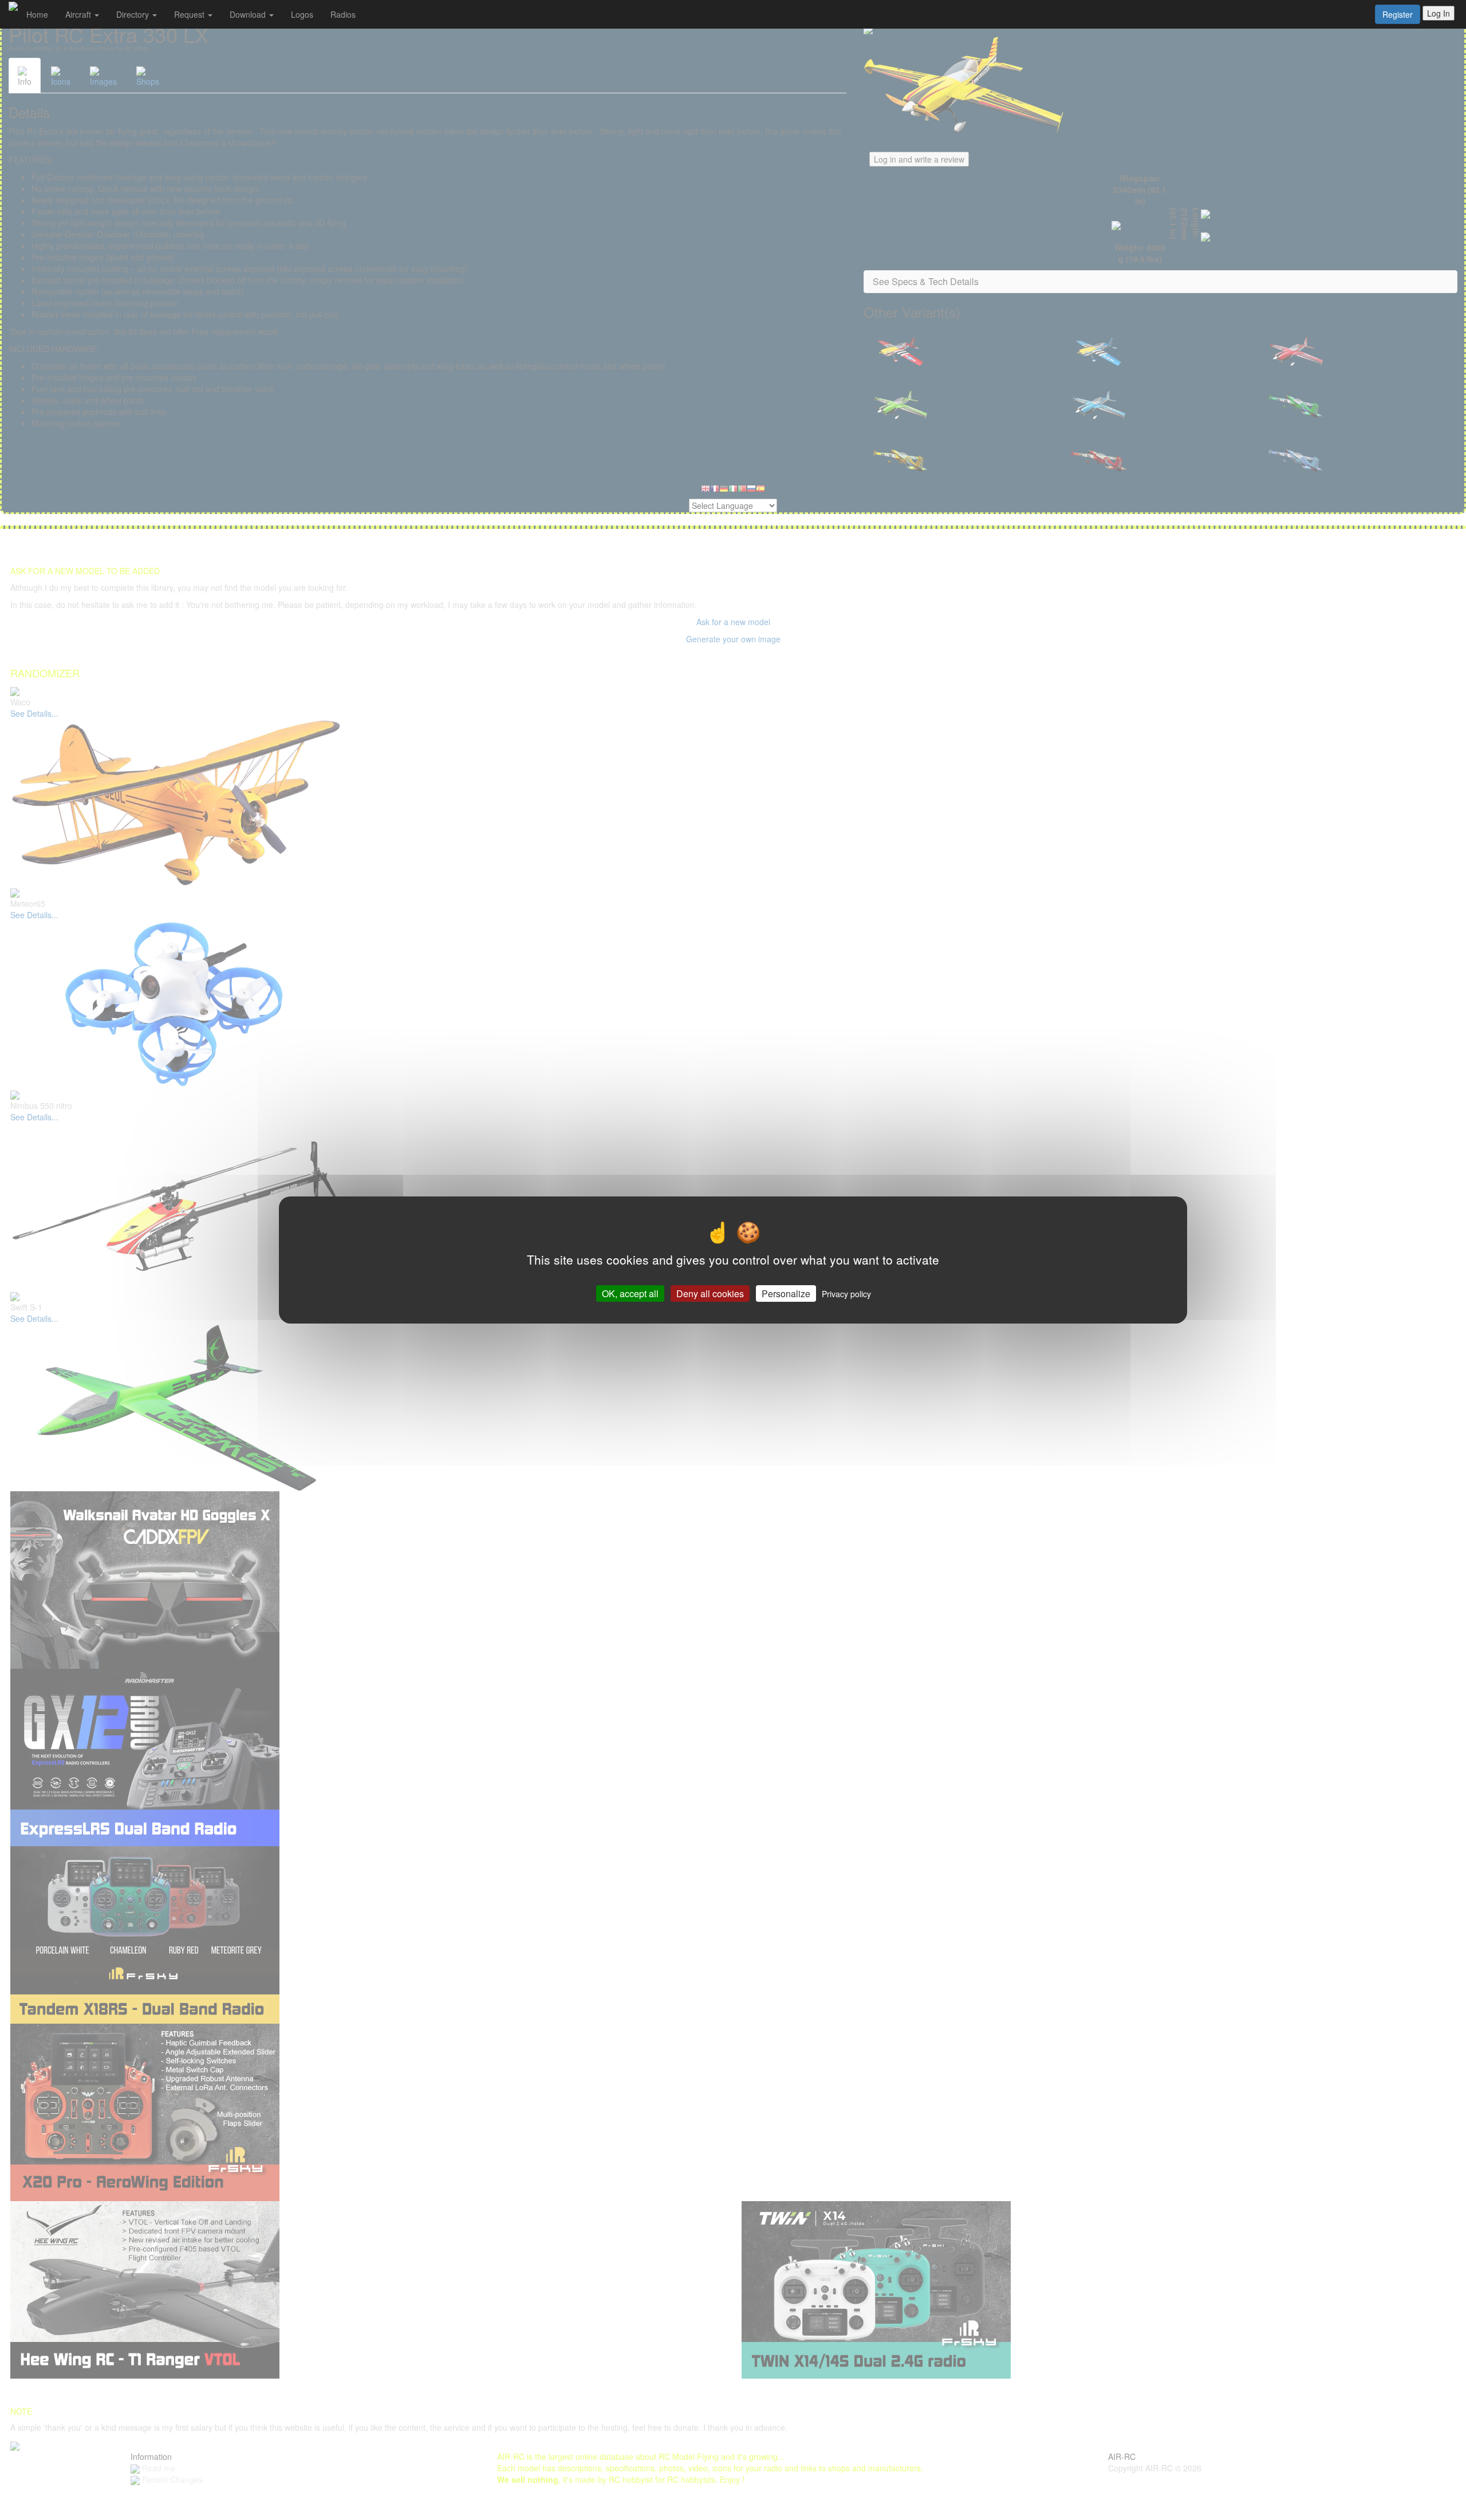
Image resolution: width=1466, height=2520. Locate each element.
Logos (302, 14)
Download (249, 14)
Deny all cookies (710, 1293)
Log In (1439, 13)
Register (1398, 14)
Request (190, 14)
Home (37, 14)
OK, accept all (630, 1293)
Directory (134, 14)
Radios (343, 14)
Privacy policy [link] (846, 1294)
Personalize (786, 1293)
